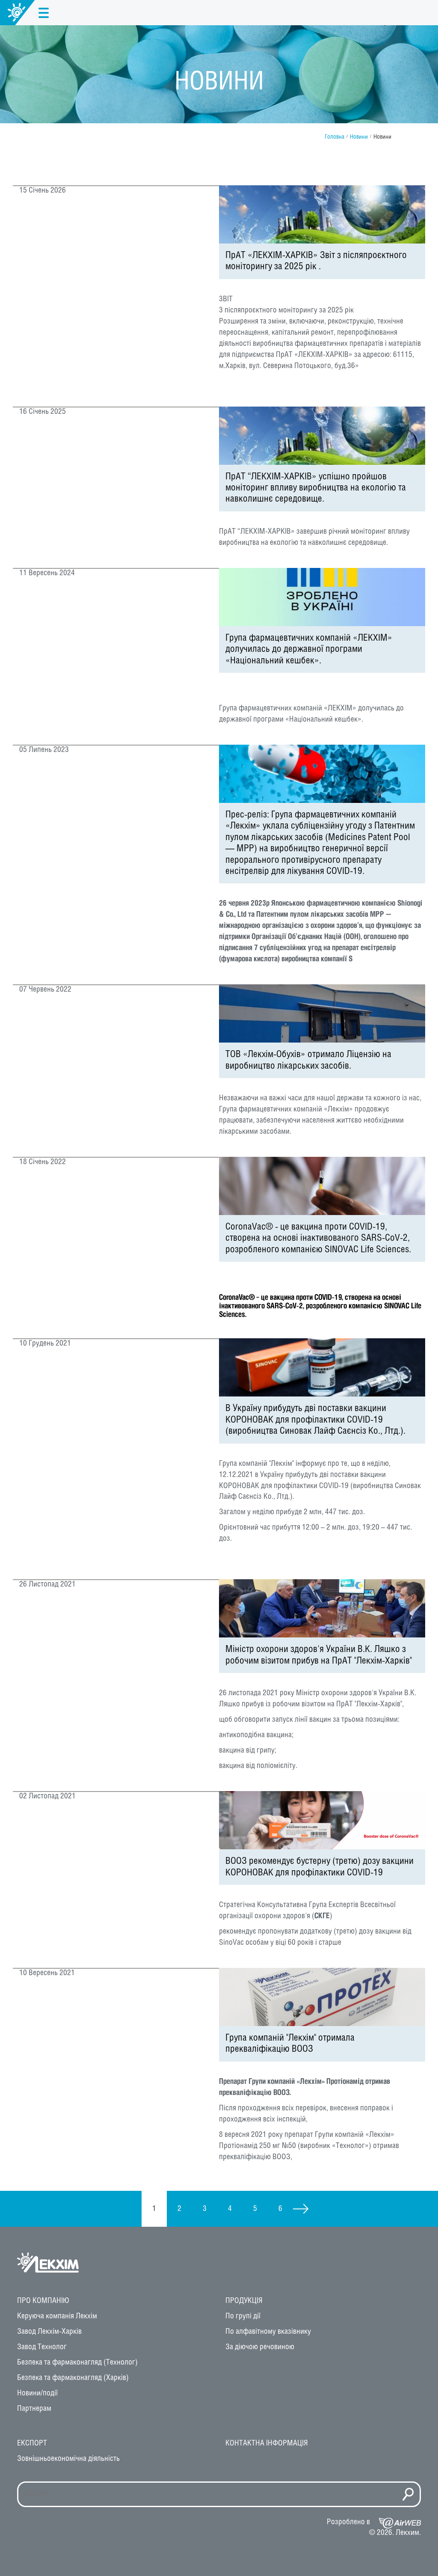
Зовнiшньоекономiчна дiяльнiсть (68, 2459)
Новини (359, 137)
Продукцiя (244, 2301)
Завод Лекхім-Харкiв (49, 2332)
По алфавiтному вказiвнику (268, 2332)
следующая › (301, 2209)
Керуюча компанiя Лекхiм (57, 2316)
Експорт (32, 2443)
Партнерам (34, 2409)
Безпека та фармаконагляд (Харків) (73, 2378)
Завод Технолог (42, 2347)
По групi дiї (243, 2316)
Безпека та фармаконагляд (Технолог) (77, 2362)
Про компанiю (43, 2301)
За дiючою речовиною (260, 2347)
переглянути (322, 286)
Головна (334, 137)
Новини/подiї (37, 2393)
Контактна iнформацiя (267, 2443)
